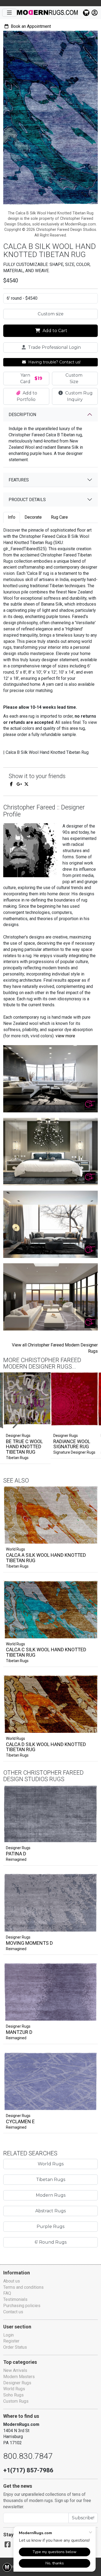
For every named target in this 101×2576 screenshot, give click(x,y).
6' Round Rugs (51, 2242)
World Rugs (15, 1549)
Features (19, 480)
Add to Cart (54, 331)
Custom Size (74, 378)
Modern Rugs (51, 2195)
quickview (89, 1538)
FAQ (7, 2293)
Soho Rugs (13, 2395)
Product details (27, 500)
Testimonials (15, 2299)
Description (22, 415)
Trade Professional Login (54, 347)
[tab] (12, 517)
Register (11, 2341)
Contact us (13, 2312)
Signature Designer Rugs (74, 1452)
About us (12, 2281)
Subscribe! (83, 2518)
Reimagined (16, 1859)
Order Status (15, 2347)
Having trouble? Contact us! (54, 362)
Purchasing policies (22, 2306)
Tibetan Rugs (17, 1458)
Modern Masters (19, 2377)
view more (65, 1036)
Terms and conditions (23, 2287)
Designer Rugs (18, 1848)
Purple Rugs (50, 2226)
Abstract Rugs (50, 2211)
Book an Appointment (30, 26)
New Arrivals (15, 2370)
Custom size (51, 314)
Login (8, 2335)
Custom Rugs (16, 2401)
